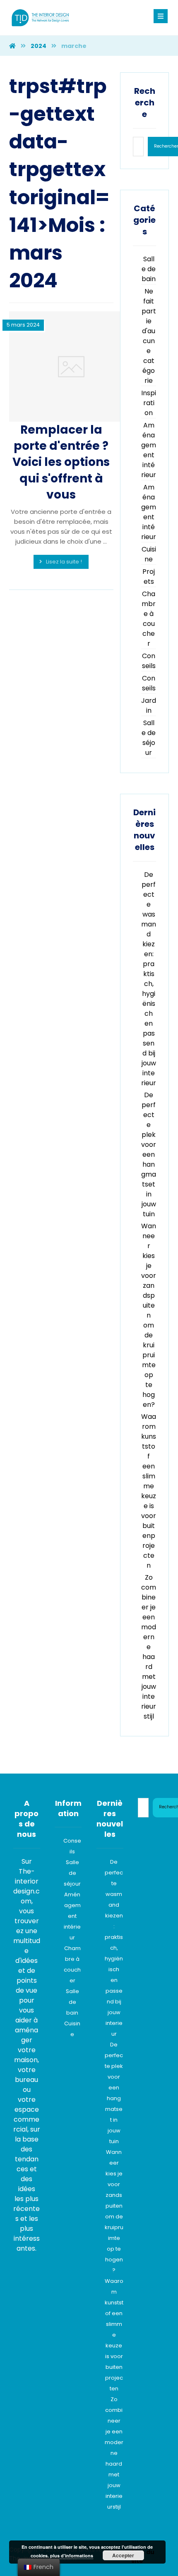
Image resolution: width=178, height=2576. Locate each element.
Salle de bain (149, 269)
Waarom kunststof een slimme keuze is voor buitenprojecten (149, 1491)
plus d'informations (72, 2556)
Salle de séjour (149, 738)
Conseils (149, 661)
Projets (149, 577)
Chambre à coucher (149, 619)
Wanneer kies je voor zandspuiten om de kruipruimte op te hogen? (149, 1315)
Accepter (123, 2555)
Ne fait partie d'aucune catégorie (149, 336)
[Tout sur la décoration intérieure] (40, 18)
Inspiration (149, 403)
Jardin (149, 705)
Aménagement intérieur (149, 450)
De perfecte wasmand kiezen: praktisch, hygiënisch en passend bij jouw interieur (149, 979)
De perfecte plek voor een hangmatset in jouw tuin (149, 1154)
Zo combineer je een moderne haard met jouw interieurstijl (149, 1647)
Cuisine (149, 554)
